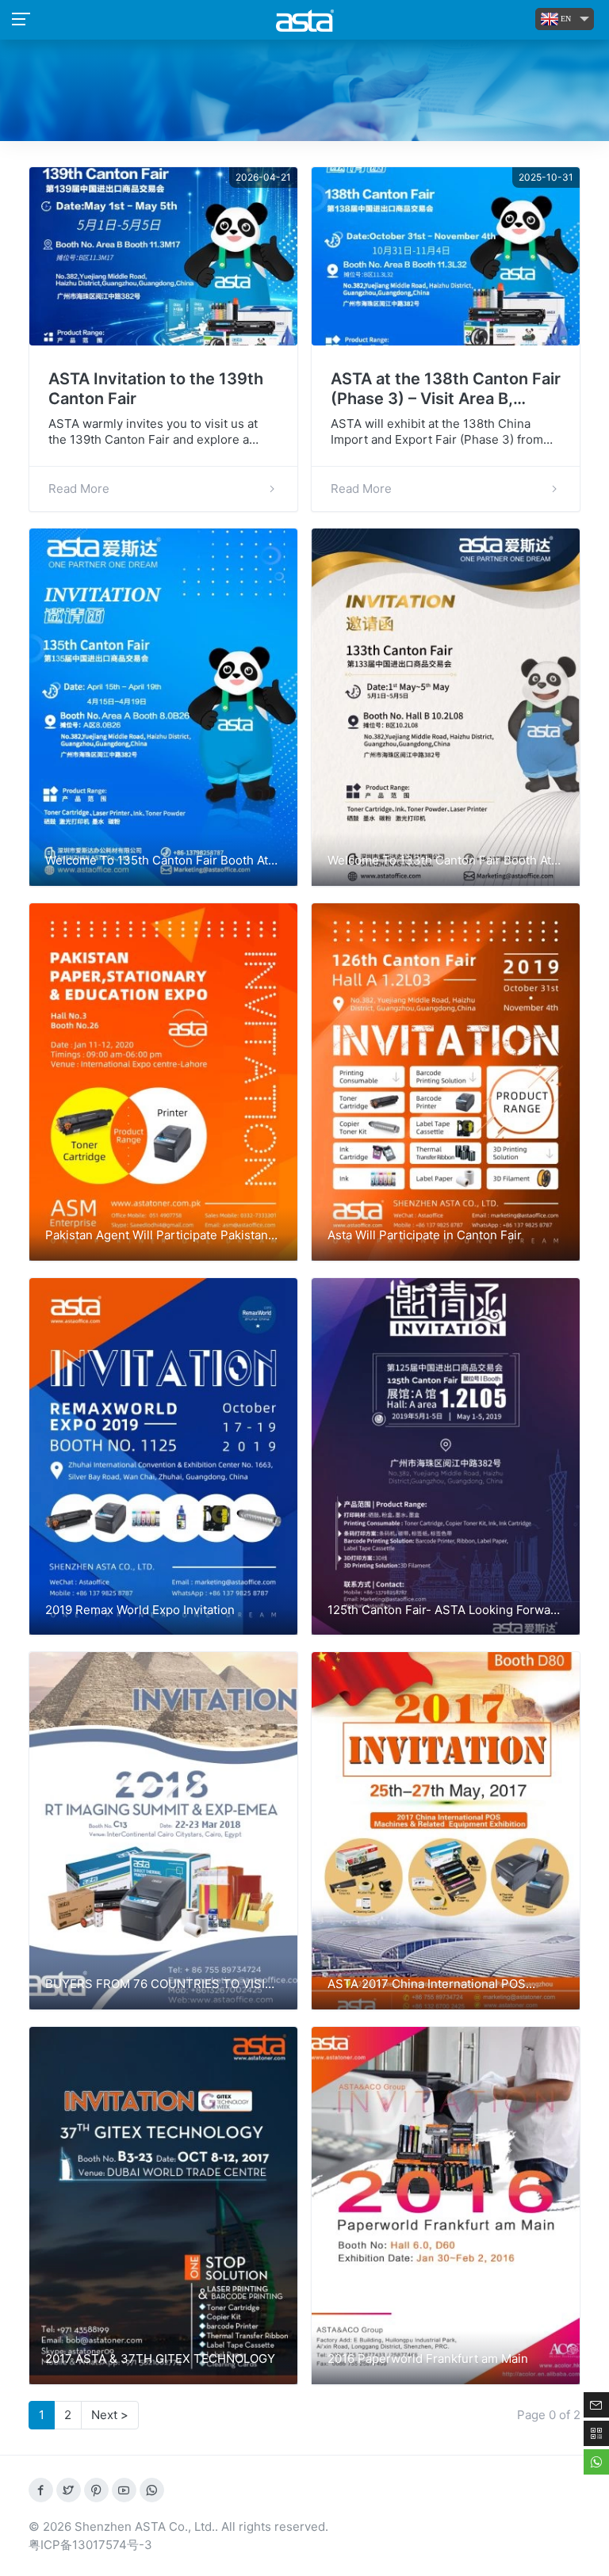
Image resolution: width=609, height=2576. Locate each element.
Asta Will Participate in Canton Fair (425, 1235)
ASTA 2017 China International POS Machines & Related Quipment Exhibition (441, 1985)
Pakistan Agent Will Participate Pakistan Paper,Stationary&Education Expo (157, 1236)
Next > (110, 2415)
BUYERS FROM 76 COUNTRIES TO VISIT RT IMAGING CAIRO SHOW (159, 1985)
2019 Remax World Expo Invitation (140, 1610)
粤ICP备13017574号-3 (90, 2545)
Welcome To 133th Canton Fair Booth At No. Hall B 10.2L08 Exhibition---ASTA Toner (439, 861)
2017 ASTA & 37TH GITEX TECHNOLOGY (160, 2358)
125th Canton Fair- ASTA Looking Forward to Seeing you (445, 1611)
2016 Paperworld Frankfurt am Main (428, 2358)
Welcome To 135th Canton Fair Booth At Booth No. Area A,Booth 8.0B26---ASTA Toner (157, 861)
